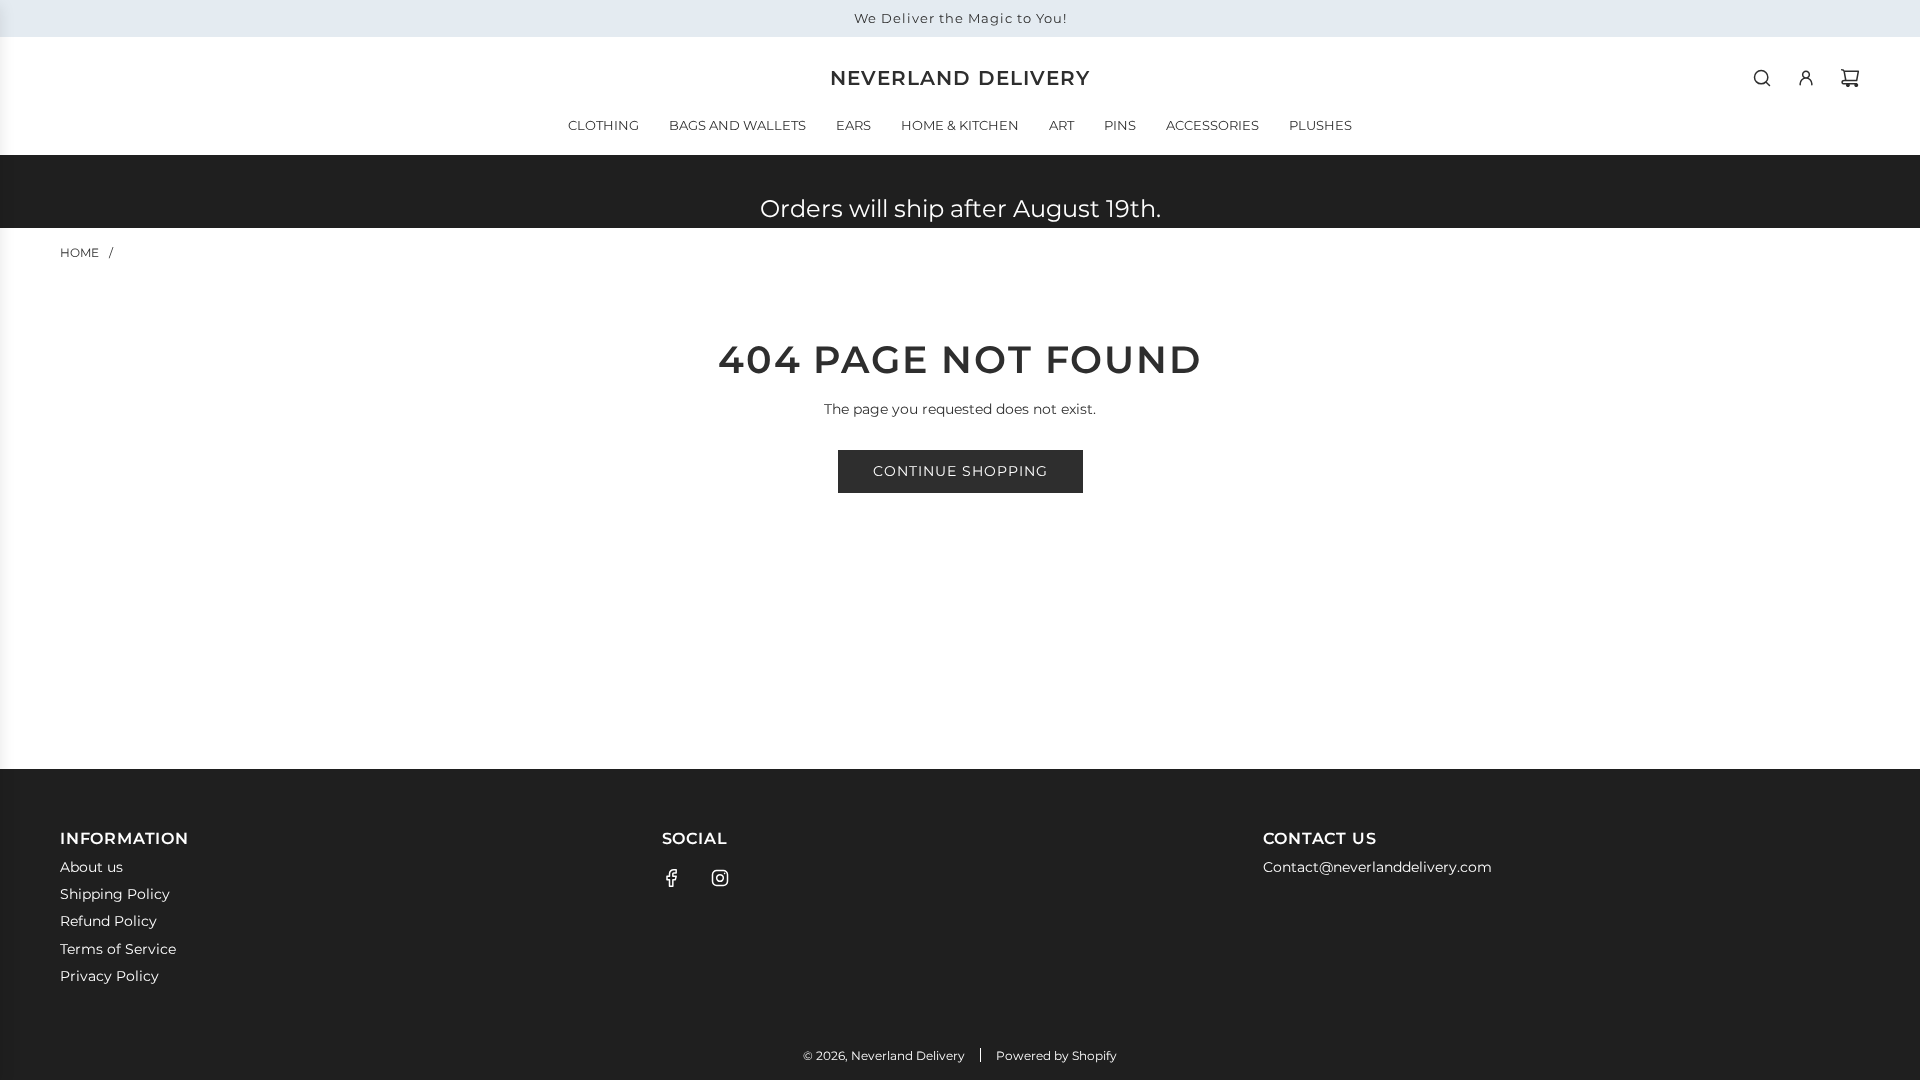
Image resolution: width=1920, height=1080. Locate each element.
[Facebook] (672, 878)
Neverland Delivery (960, 78)
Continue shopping (960, 471)
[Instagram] (720, 878)
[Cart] (1850, 78)
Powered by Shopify (1056, 1055)
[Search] (1762, 78)
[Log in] (1806, 78)
